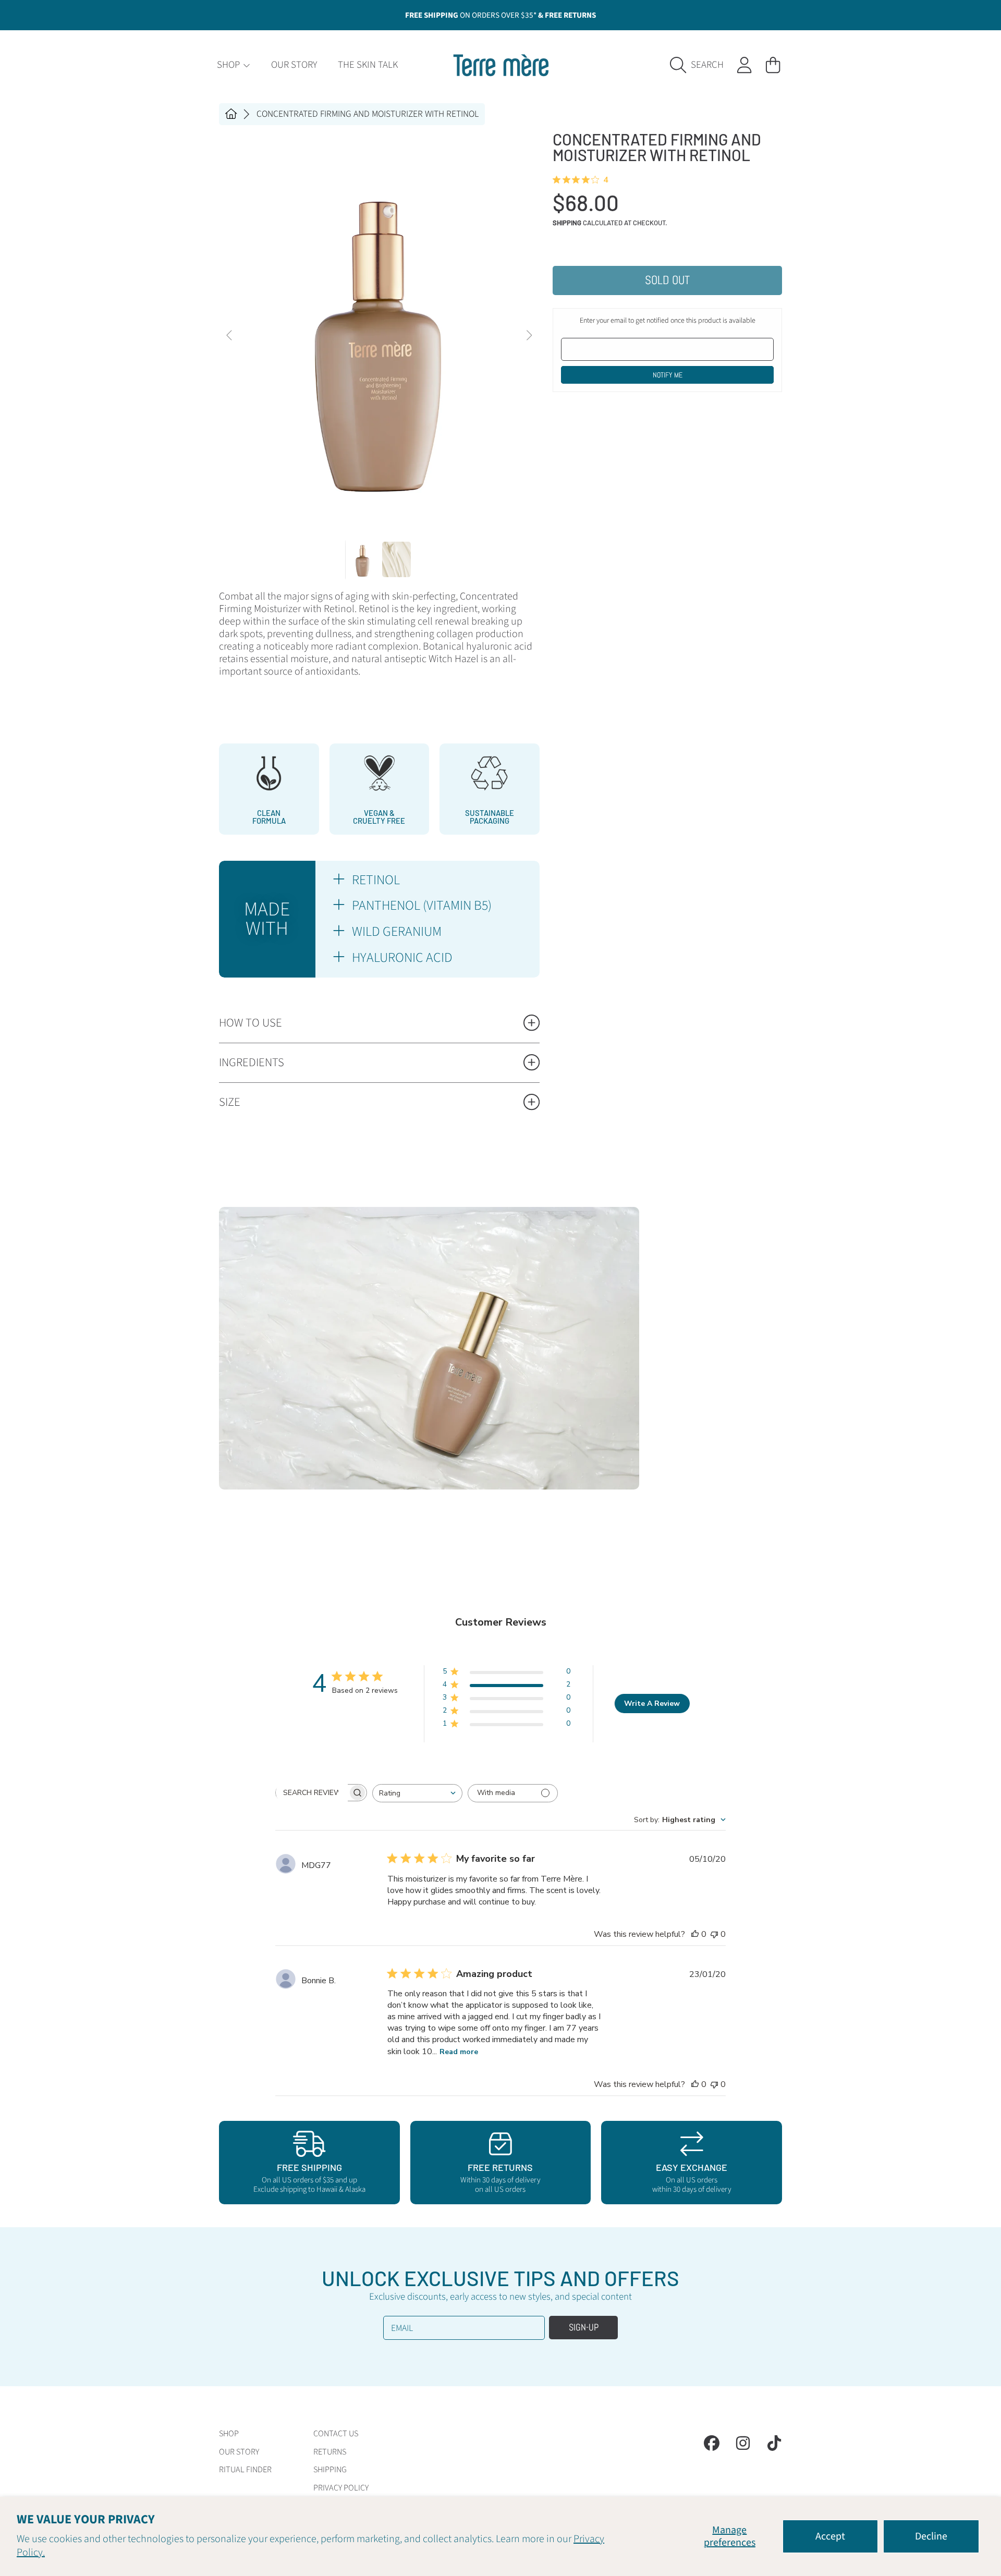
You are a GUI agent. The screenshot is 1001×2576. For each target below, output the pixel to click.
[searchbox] (312, 1792)
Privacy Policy (341, 2488)
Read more (459, 2052)
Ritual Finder (245, 2470)
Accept (830, 2536)
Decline (931, 2536)
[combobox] (417, 1793)
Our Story (239, 2452)
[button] (700, 65)
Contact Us (336, 2434)
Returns (330, 2452)
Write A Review (652, 1704)
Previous (230, 336)
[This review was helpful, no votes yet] (695, 1934)
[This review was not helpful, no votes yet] (714, 1934)
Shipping (567, 223)
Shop (229, 65)
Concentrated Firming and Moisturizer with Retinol (368, 114)
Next (529, 336)
